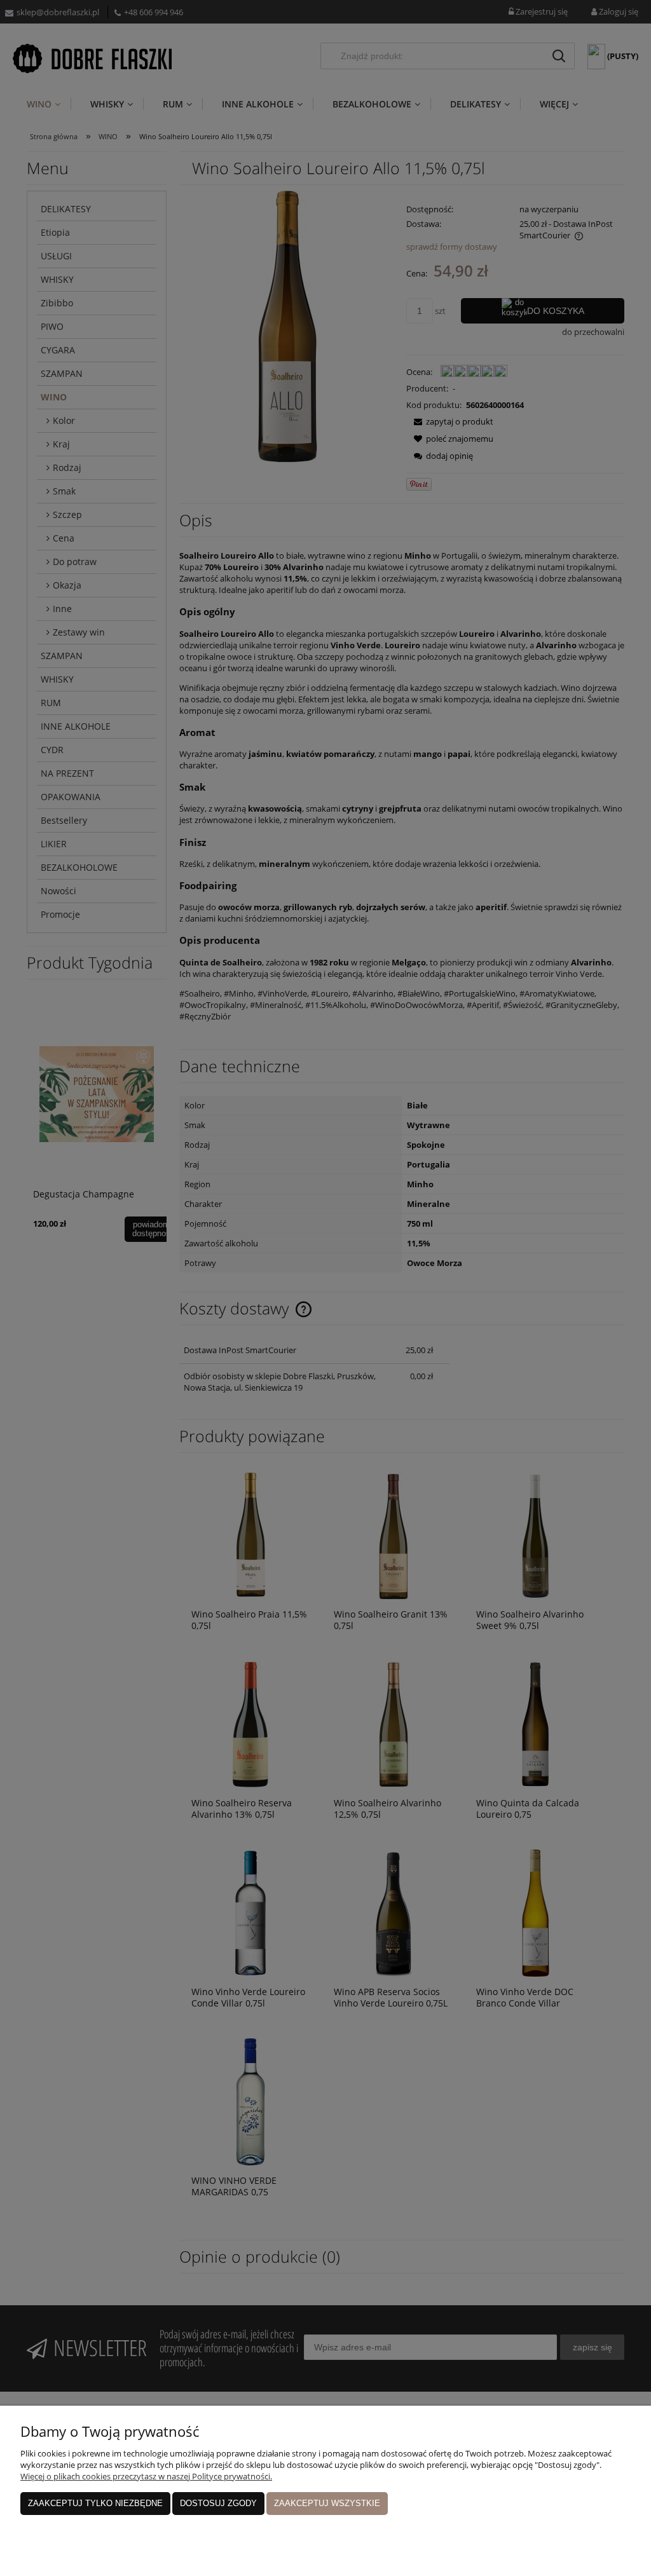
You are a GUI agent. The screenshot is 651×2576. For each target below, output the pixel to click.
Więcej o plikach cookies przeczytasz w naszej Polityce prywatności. (146, 2476)
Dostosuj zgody (218, 2503)
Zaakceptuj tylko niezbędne (95, 2503)
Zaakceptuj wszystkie (327, 2503)
